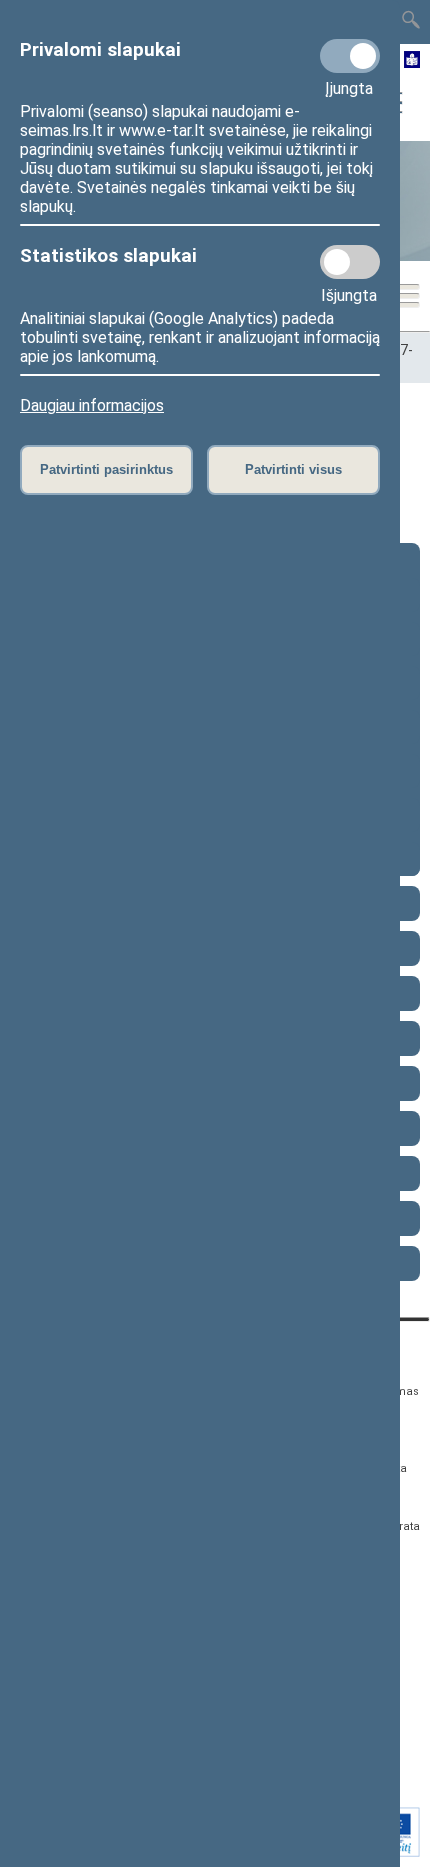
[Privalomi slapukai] (350, 56)
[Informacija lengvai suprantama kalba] (412, 61)
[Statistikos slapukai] (350, 262)
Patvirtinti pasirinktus (106, 469)
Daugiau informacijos (92, 405)
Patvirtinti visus (293, 469)
